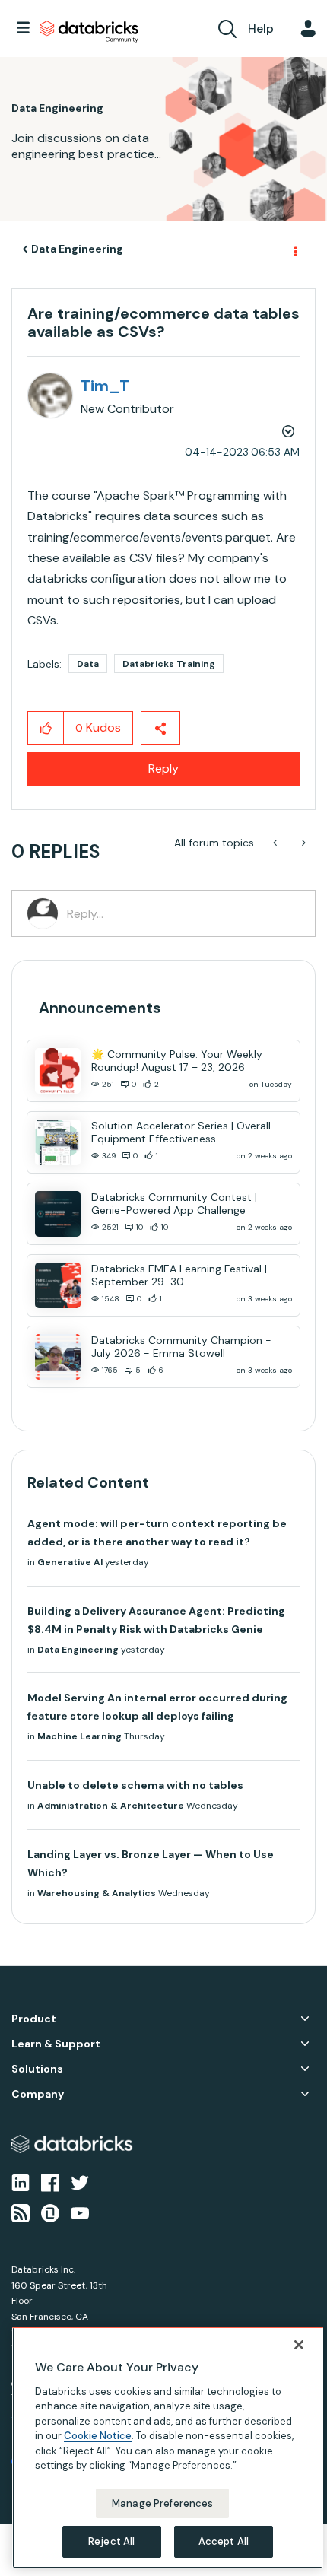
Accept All (224, 2541)
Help (261, 29)
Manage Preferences (162, 2503)
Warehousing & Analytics (97, 1893)
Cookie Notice (98, 2436)
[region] (168, 2447)
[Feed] (21, 2212)
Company (38, 2094)
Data (88, 664)
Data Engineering (77, 249)
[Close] (299, 2345)
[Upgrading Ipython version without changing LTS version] (302, 843)
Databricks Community (89, 32)
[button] (46, 728)
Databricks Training (169, 664)
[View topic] (58, 1071)
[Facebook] (50, 2181)
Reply (163, 769)
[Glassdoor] (50, 2212)
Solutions (37, 2069)
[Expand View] (305, 2019)
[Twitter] (80, 2181)
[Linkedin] (21, 2181)
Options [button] (294, 249)
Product (34, 2019)
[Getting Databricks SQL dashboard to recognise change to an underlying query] (276, 843)
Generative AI (70, 1562)
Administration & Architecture (111, 1806)
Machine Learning (79, 1736)
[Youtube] (80, 2212)
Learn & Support (56, 2044)
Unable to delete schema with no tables (135, 1785)
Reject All (111, 2541)
